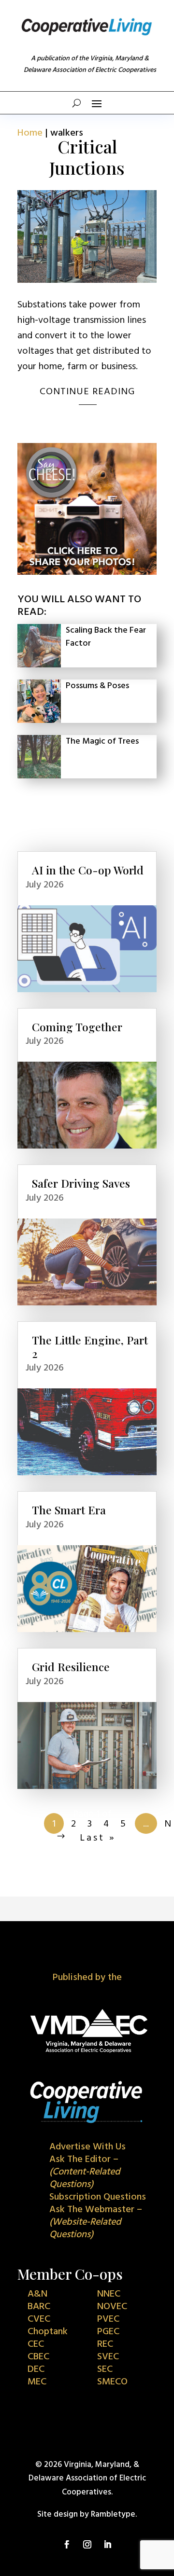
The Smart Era (69, 1510)
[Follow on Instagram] (87, 2545)
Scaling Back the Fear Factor (106, 637)
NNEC (109, 2294)
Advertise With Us (87, 2147)
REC (105, 2344)
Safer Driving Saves (81, 1183)
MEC (37, 2382)
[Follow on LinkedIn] (107, 2545)
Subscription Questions (98, 2197)
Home (30, 133)
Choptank (48, 2332)
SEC (105, 2369)
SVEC (108, 2357)
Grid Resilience (71, 1667)
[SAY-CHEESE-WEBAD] (87, 573)
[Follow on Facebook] (67, 2545)
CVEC (39, 2319)
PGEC (108, 2332)
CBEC (38, 2357)
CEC (36, 2344)
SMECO (112, 2382)
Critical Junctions (87, 157)
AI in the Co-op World (88, 870)
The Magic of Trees (102, 741)
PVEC (108, 2319)
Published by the (87, 1978)
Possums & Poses (97, 686)
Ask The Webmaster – (96, 2222)
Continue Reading (87, 392)
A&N (37, 2294)
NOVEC (112, 2307)
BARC (39, 2307)
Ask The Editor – (85, 2172)
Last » (98, 1838)
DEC (36, 2369)
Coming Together (77, 1027)
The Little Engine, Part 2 (90, 1347)
